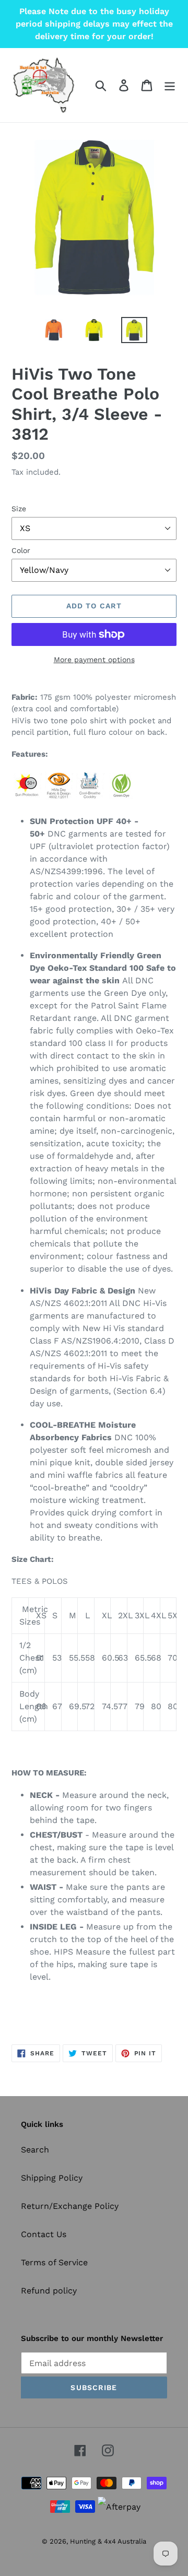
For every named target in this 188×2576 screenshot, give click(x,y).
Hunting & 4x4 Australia (108, 2541)
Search (35, 2150)
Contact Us (44, 2234)
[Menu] (170, 85)
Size (19, 509)
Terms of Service (54, 2262)
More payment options (94, 660)
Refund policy (49, 2291)
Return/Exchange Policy (70, 2206)
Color (21, 550)
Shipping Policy (52, 2178)
